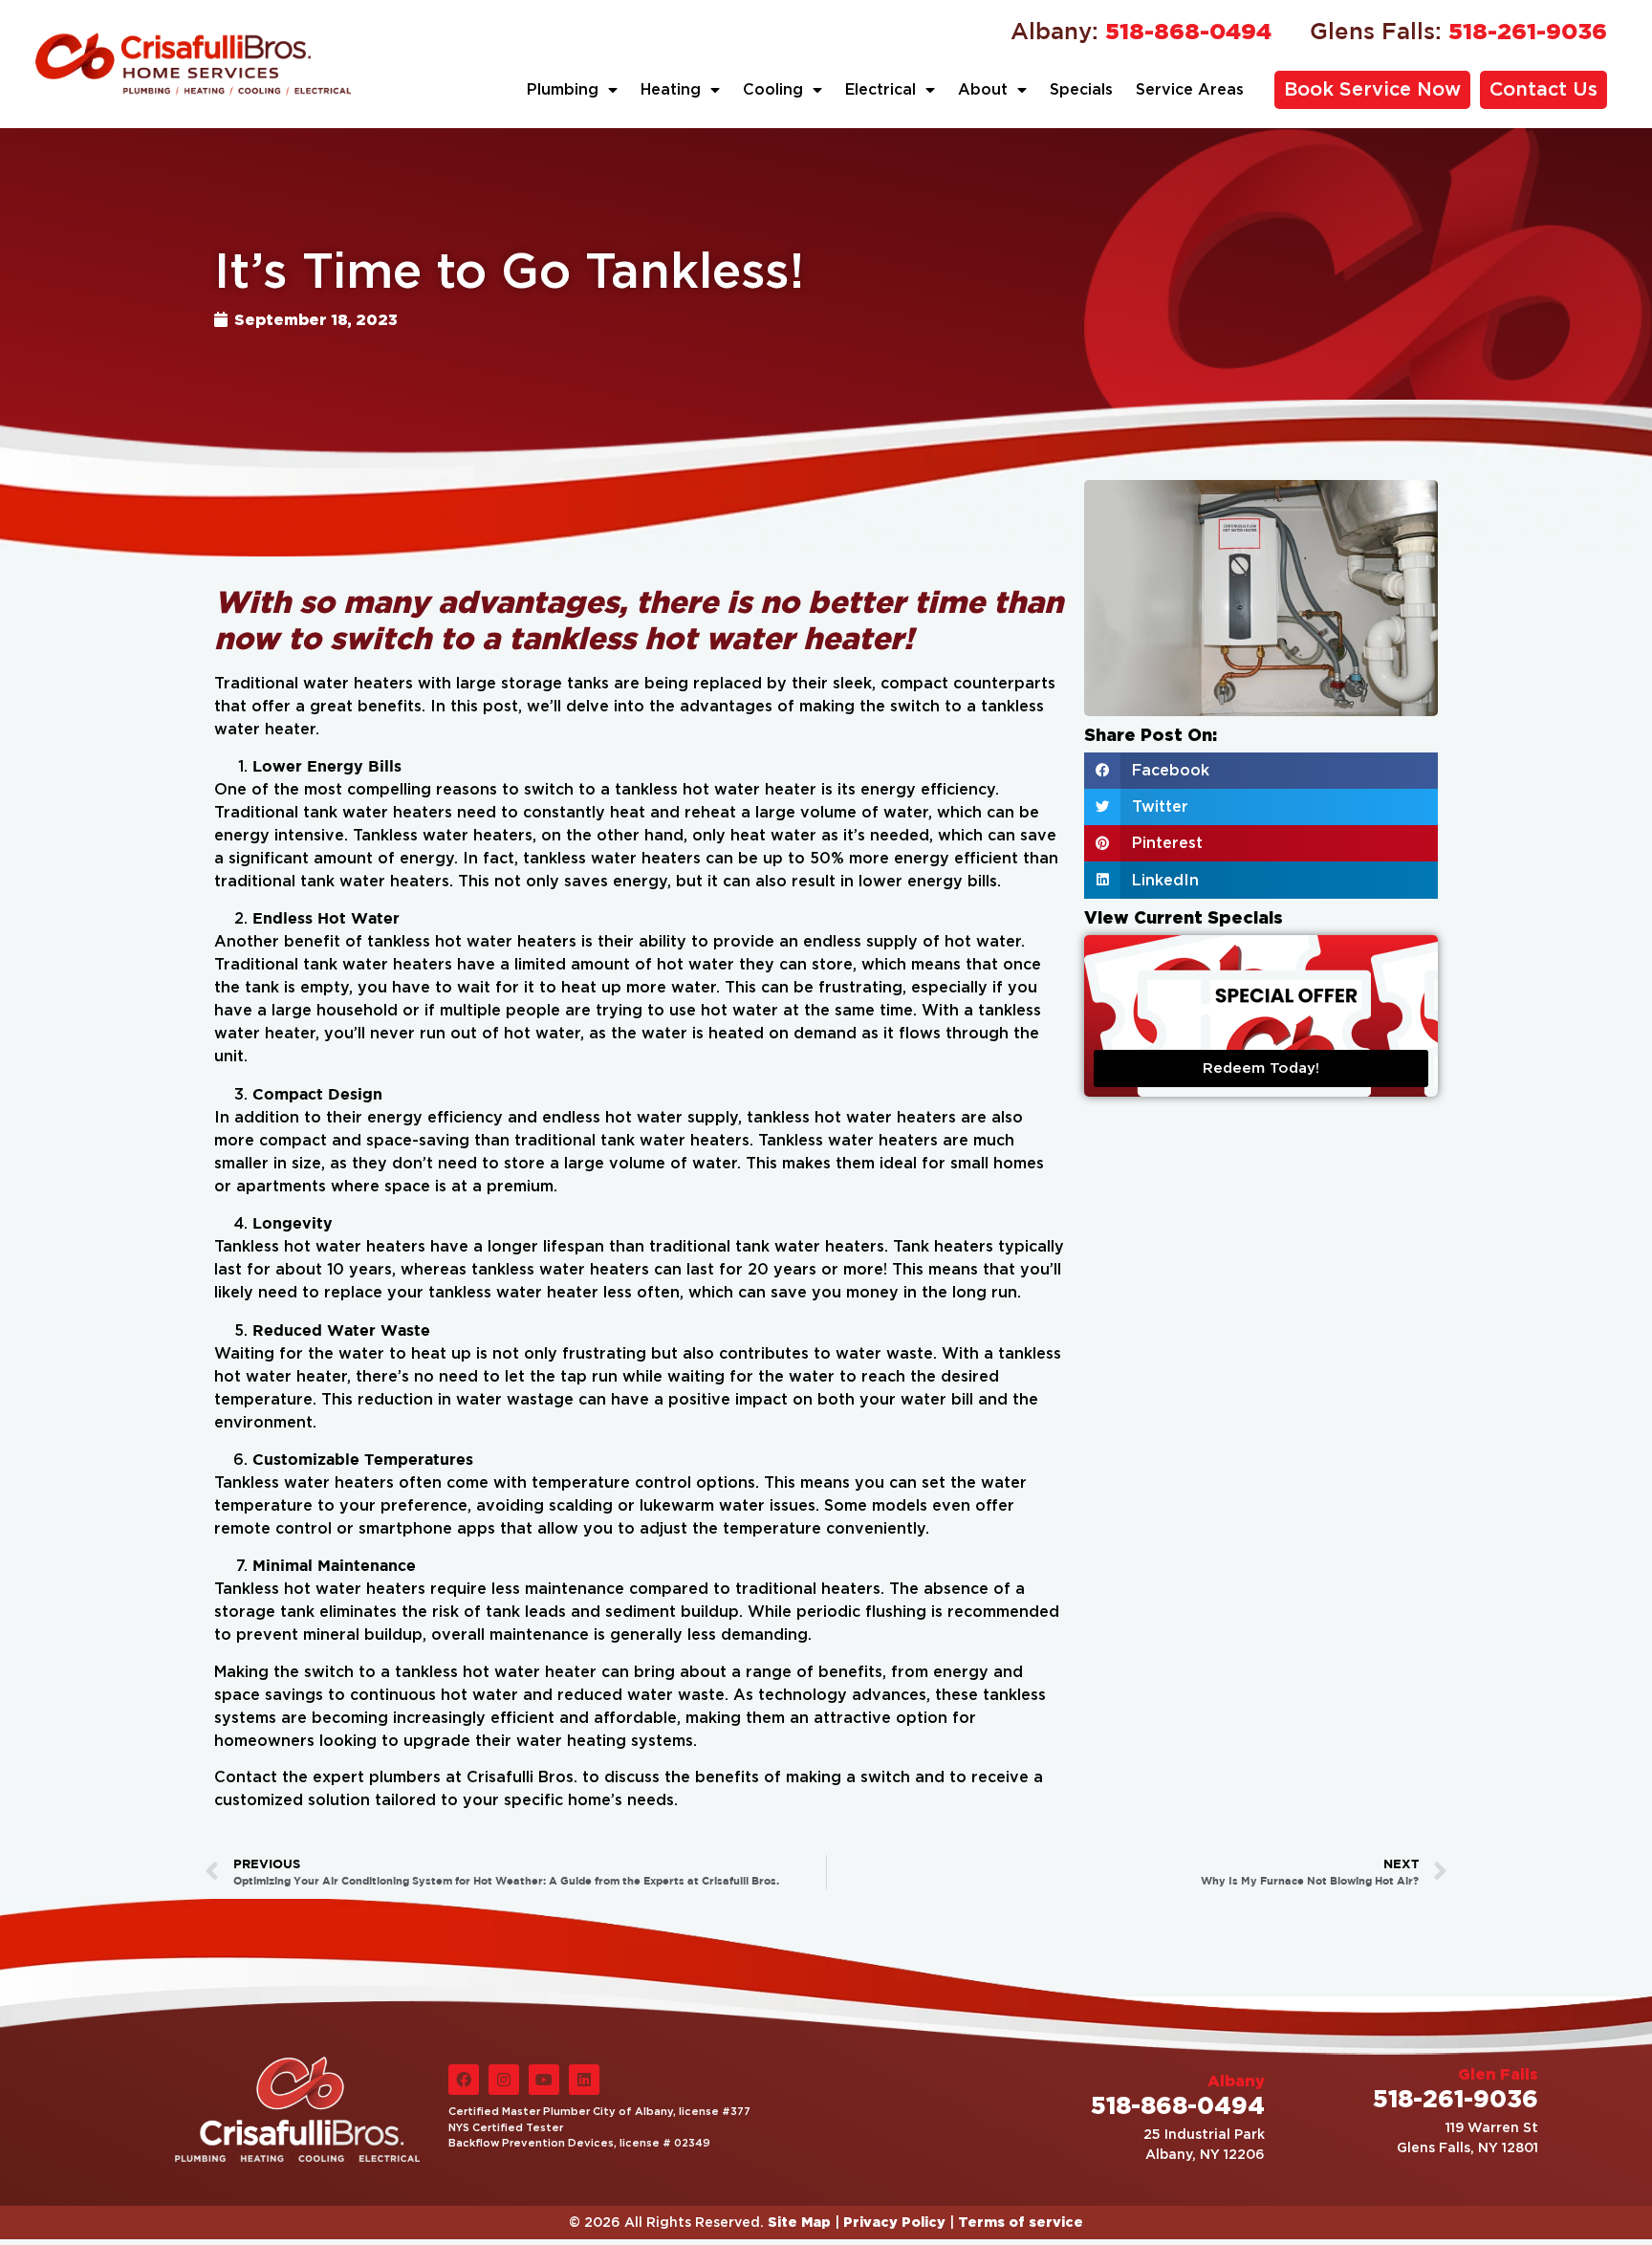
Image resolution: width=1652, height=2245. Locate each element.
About (983, 90)
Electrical (880, 90)
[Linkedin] (584, 2080)
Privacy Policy (894, 2222)
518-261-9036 (1458, 31)
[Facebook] (464, 2080)
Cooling (773, 90)
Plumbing (563, 90)
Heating (671, 90)
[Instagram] (504, 2080)
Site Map (799, 2222)
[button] (1261, 771)
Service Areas (1190, 90)
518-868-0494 (1141, 31)
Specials (1081, 90)
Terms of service (1021, 2222)
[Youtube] (544, 2080)
